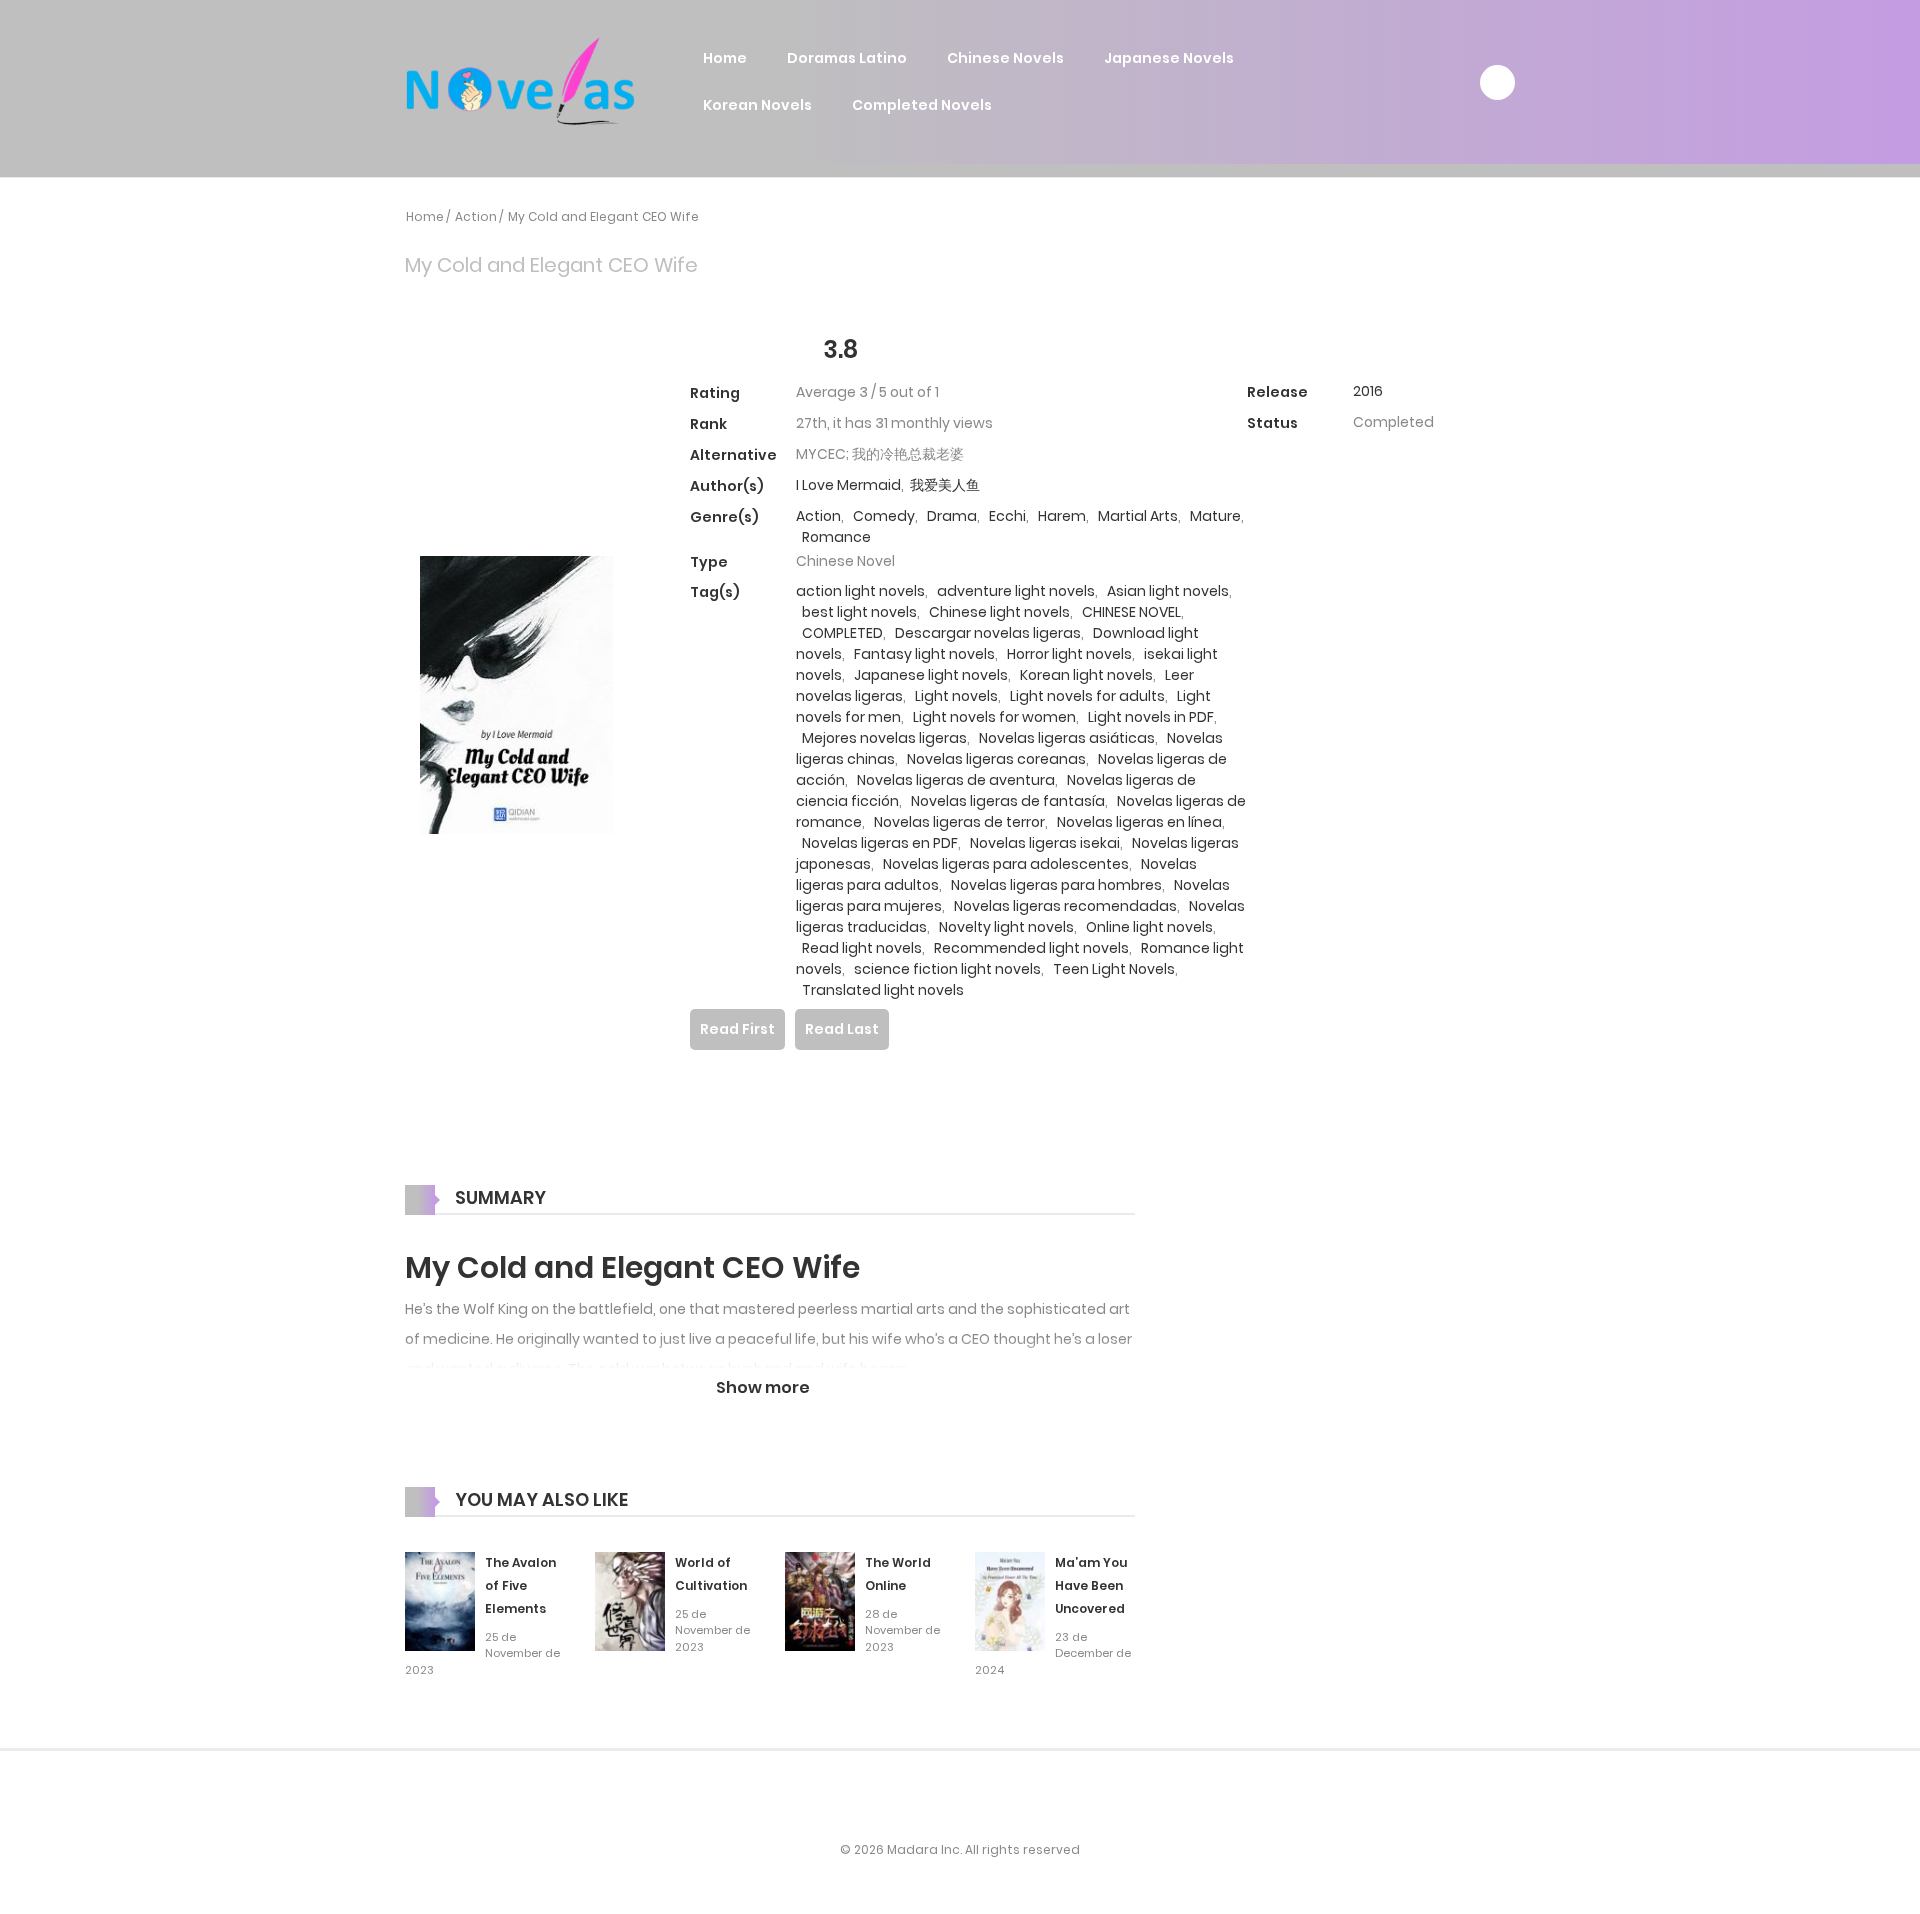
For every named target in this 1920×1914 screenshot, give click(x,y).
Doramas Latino (847, 58)
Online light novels (1149, 927)
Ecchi (1007, 516)
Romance (836, 537)
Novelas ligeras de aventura (956, 780)
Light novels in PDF (1151, 717)
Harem (1062, 516)
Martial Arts (1138, 516)
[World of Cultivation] (630, 1601)
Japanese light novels (931, 675)
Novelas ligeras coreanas (996, 759)
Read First (737, 1029)
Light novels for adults (1087, 696)
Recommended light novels (1031, 948)
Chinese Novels (1005, 58)
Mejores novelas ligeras (884, 738)
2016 (1368, 391)
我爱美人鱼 (945, 485)
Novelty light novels (1006, 927)
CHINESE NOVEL (1131, 612)
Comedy (884, 516)
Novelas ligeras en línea (1139, 822)
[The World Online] (820, 1601)
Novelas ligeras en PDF (880, 843)
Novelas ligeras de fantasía (1008, 801)
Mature (1215, 516)
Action (476, 216)
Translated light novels (883, 990)
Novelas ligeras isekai (1045, 843)
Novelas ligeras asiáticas (1067, 738)
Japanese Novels (1169, 58)
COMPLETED (842, 633)
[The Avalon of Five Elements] (440, 1601)
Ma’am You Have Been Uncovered (1091, 1585)
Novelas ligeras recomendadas (1065, 906)
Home (725, 58)
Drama (952, 516)
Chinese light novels (999, 612)
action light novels (860, 591)
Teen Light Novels (1114, 969)
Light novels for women (994, 717)
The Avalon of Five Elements (520, 1585)
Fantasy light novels (924, 654)
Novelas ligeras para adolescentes (1006, 864)
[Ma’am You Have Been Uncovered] (1010, 1601)
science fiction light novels (947, 969)
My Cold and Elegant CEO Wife (603, 216)
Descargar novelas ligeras (988, 633)
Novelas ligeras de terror (959, 822)
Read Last (842, 1029)
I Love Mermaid (848, 485)
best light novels (859, 612)
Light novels (956, 696)
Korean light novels (1086, 675)
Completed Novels (922, 105)
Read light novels (862, 948)
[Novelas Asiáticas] (521, 81)
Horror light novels (1069, 654)
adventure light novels (1016, 591)
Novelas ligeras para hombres (1056, 885)
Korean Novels (757, 105)
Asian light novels (1168, 591)
